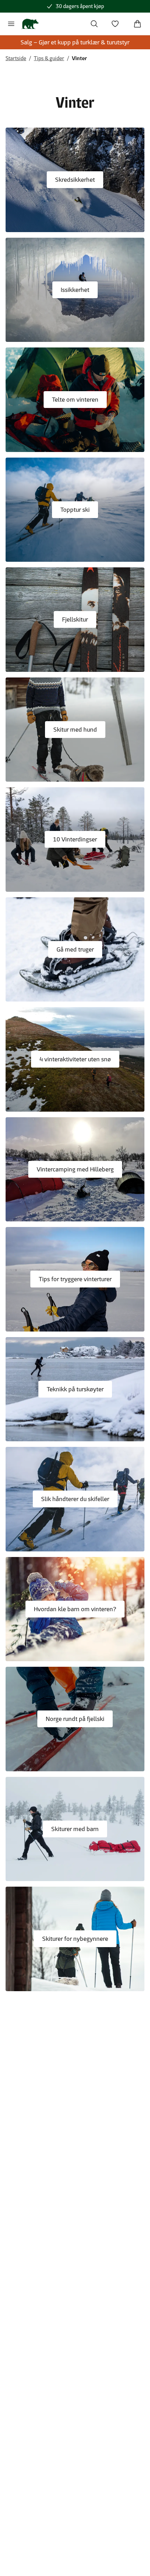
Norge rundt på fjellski (75, 1719)
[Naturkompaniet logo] (30, 24)
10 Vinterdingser (75, 839)
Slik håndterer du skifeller (75, 1499)
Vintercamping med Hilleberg (75, 1169)
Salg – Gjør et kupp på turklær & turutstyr (75, 42)
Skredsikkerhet (75, 180)
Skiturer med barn (75, 1829)
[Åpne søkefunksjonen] (94, 24)
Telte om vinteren (75, 400)
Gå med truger (75, 949)
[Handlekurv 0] (137, 24)
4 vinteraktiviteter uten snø (75, 1059)
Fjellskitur (75, 619)
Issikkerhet (75, 290)
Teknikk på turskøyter (75, 1389)
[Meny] (11, 24)
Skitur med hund (75, 730)
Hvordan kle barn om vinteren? (75, 1609)
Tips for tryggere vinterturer (75, 1279)
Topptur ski (75, 510)
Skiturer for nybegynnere (75, 1939)
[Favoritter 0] (115, 24)
